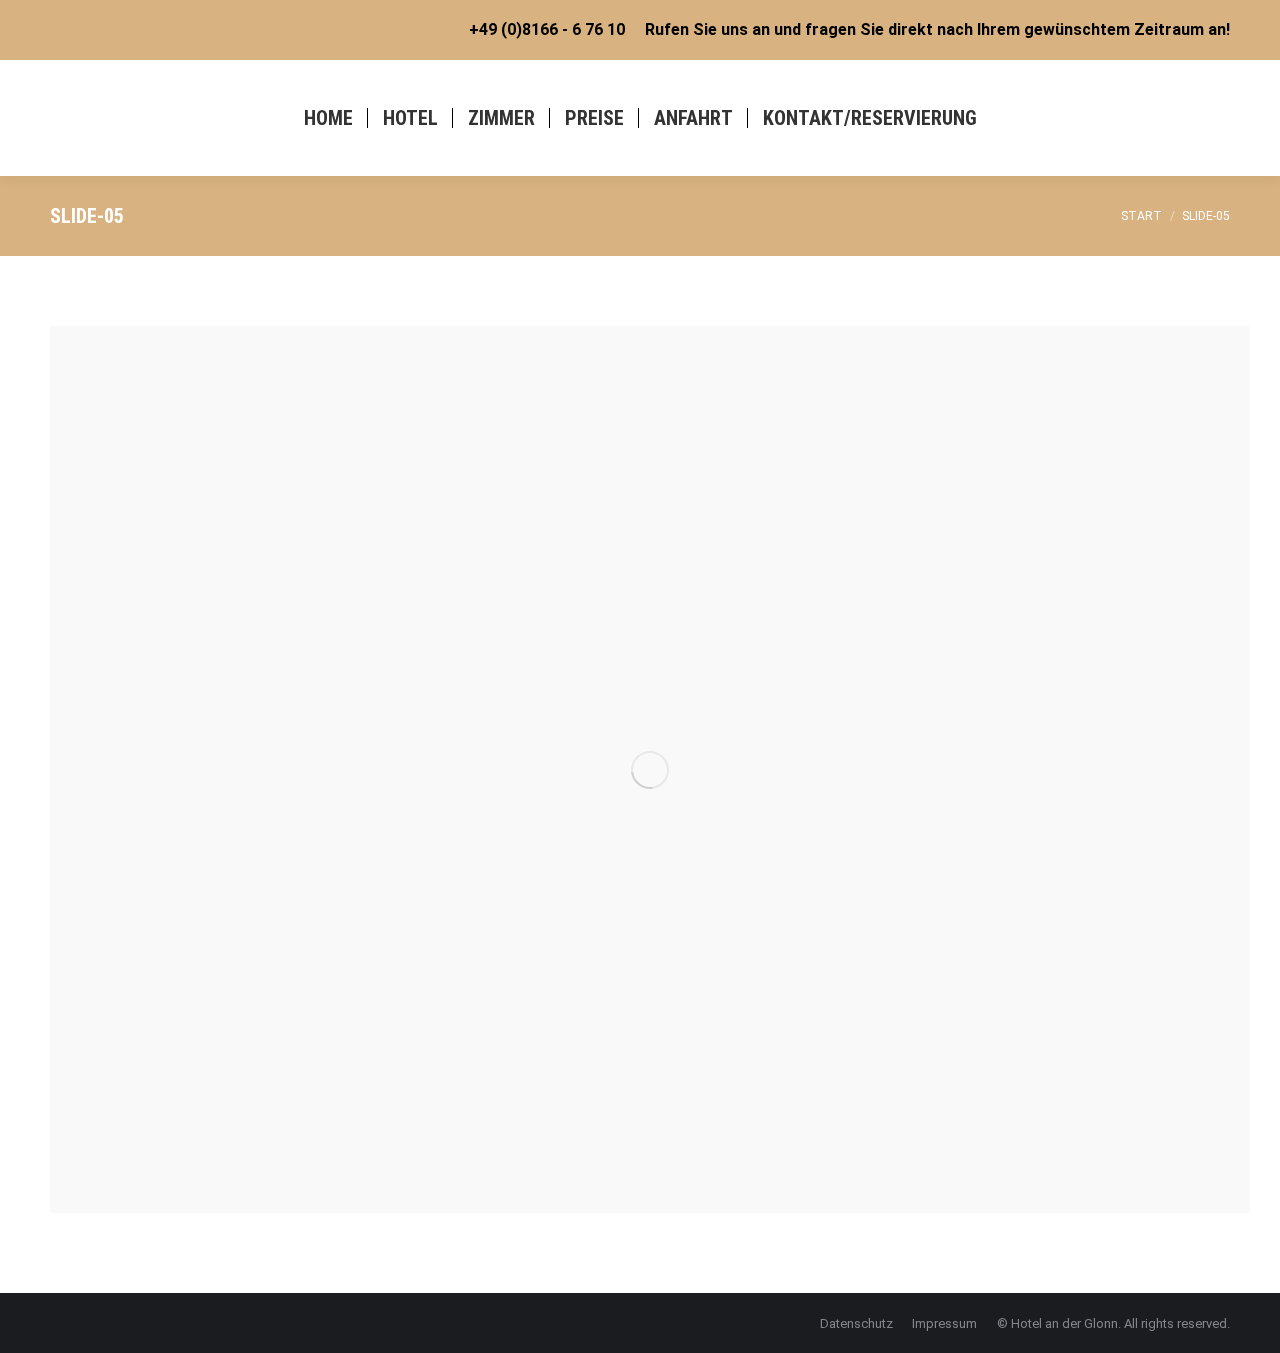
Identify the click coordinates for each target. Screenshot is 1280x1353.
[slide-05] (650, 769)
